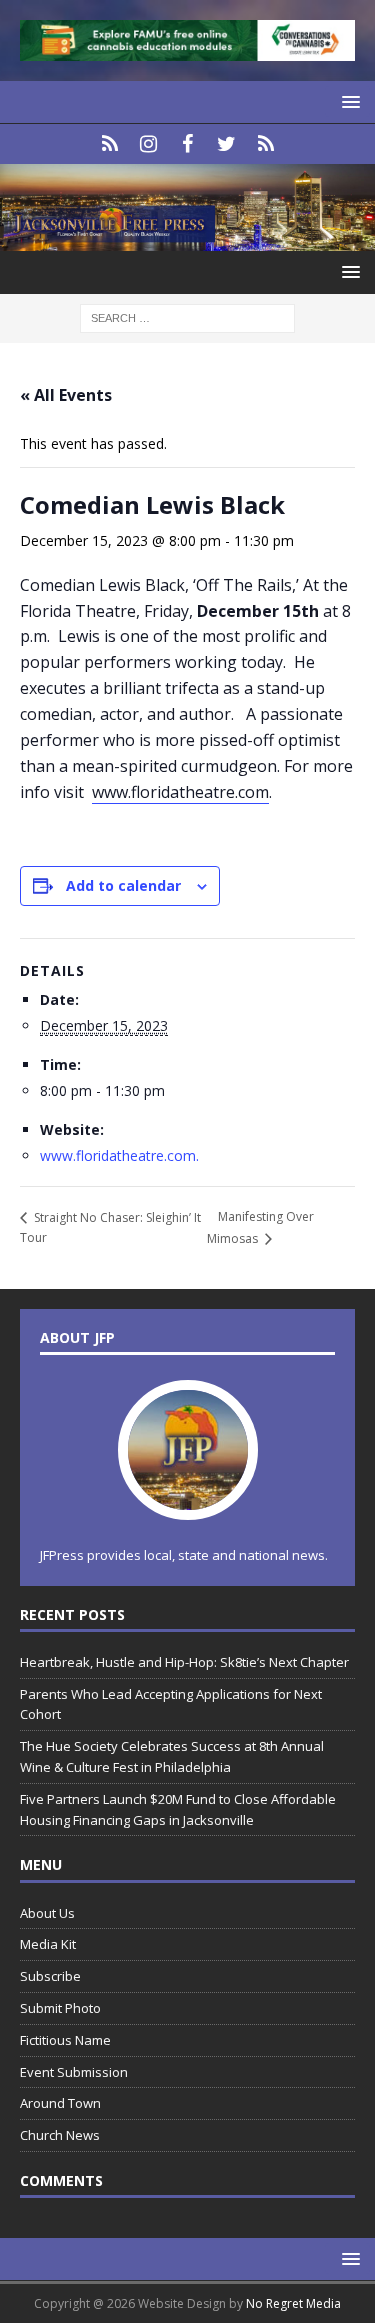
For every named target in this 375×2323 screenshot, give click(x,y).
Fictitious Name (65, 2040)
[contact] (109, 144)
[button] (347, 101)
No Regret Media (293, 2303)
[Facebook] (187, 144)
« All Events (66, 395)
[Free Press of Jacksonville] (187, 239)
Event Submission (74, 2072)
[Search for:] (187, 316)
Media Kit (48, 1944)
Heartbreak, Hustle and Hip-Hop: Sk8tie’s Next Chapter (184, 1662)
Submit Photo (60, 2008)
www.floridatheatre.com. (119, 1155)
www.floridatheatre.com (180, 792)
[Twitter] (226, 144)
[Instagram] (148, 144)
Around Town (60, 2103)
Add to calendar (123, 885)
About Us (47, 1913)
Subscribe (50, 1976)
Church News (60, 2135)
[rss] (265, 144)
